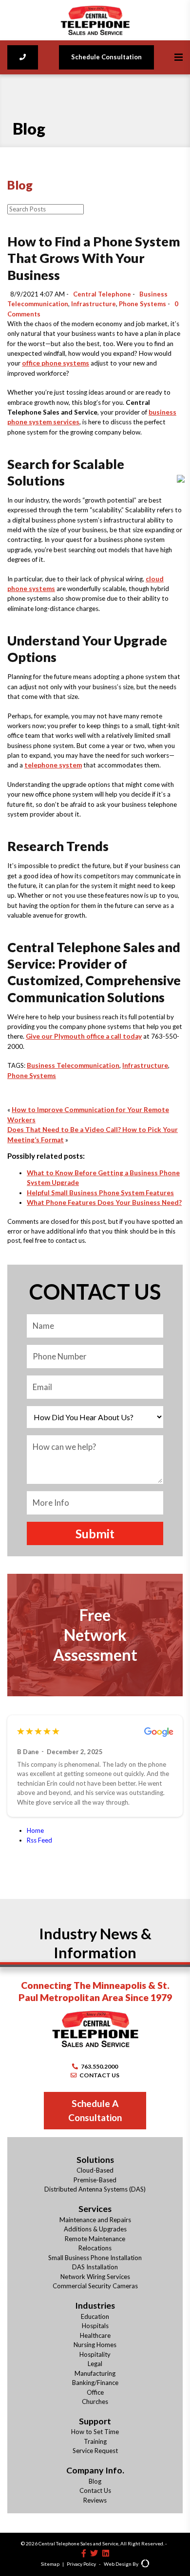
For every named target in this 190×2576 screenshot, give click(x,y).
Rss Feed (39, 1840)
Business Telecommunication (73, 1065)
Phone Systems (142, 304)
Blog (95, 2481)
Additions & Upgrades (95, 2229)
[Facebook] (84, 2553)
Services (95, 2209)
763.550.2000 (99, 2066)
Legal (95, 2364)
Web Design (118, 2564)
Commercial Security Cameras (95, 2286)
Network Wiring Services (95, 2277)
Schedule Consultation (106, 57)
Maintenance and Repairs (95, 2220)
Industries (95, 2305)
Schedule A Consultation (95, 2110)
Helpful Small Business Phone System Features (100, 1193)
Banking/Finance (95, 2383)
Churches (95, 2402)
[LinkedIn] (106, 2553)
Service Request (95, 2451)
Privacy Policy (81, 2564)
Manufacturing (95, 2373)
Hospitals (95, 2326)
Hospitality (95, 2354)
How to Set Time (95, 2432)
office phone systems (56, 363)
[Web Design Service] (145, 2564)
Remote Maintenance (95, 2239)
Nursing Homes (95, 2345)
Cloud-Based (95, 2170)
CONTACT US (99, 2075)
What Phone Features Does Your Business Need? (104, 1202)
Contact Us (95, 2490)
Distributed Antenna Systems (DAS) (95, 2189)
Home (35, 1830)
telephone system (53, 765)
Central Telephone (102, 294)
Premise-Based (95, 2180)
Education (95, 2316)
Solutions (95, 2159)
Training (95, 2441)
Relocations (95, 2248)
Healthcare (95, 2335)
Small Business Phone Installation (95, 2258)
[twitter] (94, 2553)
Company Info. (95, 2470)
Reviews (95, 2500)
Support (95, 2421)
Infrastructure (94, 304)
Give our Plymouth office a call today (84, 1036)
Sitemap (50, 2564)
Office (95, 2392)
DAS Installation (95, 2267)
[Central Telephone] (95, 20)
